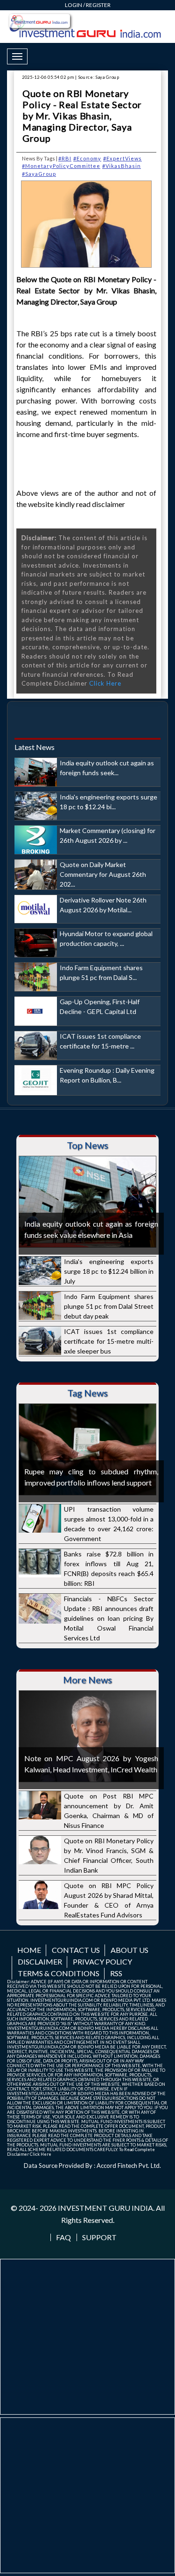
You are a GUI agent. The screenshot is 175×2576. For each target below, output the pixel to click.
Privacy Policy (102, 1962)
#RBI (65, 158)
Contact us (76, 1950)
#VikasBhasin (122, 166)
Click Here (105, 683)
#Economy (87, 158)
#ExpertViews (122, 158)
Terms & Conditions (59, 1973)
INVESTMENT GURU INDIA (105, 2208)
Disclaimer (40, 1962)
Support (99, 2237)
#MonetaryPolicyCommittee (61, 166)
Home (29, 1950)
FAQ (63, 2237)
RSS (116, 1973)
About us (129, 1950)
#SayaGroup (39, 174)
